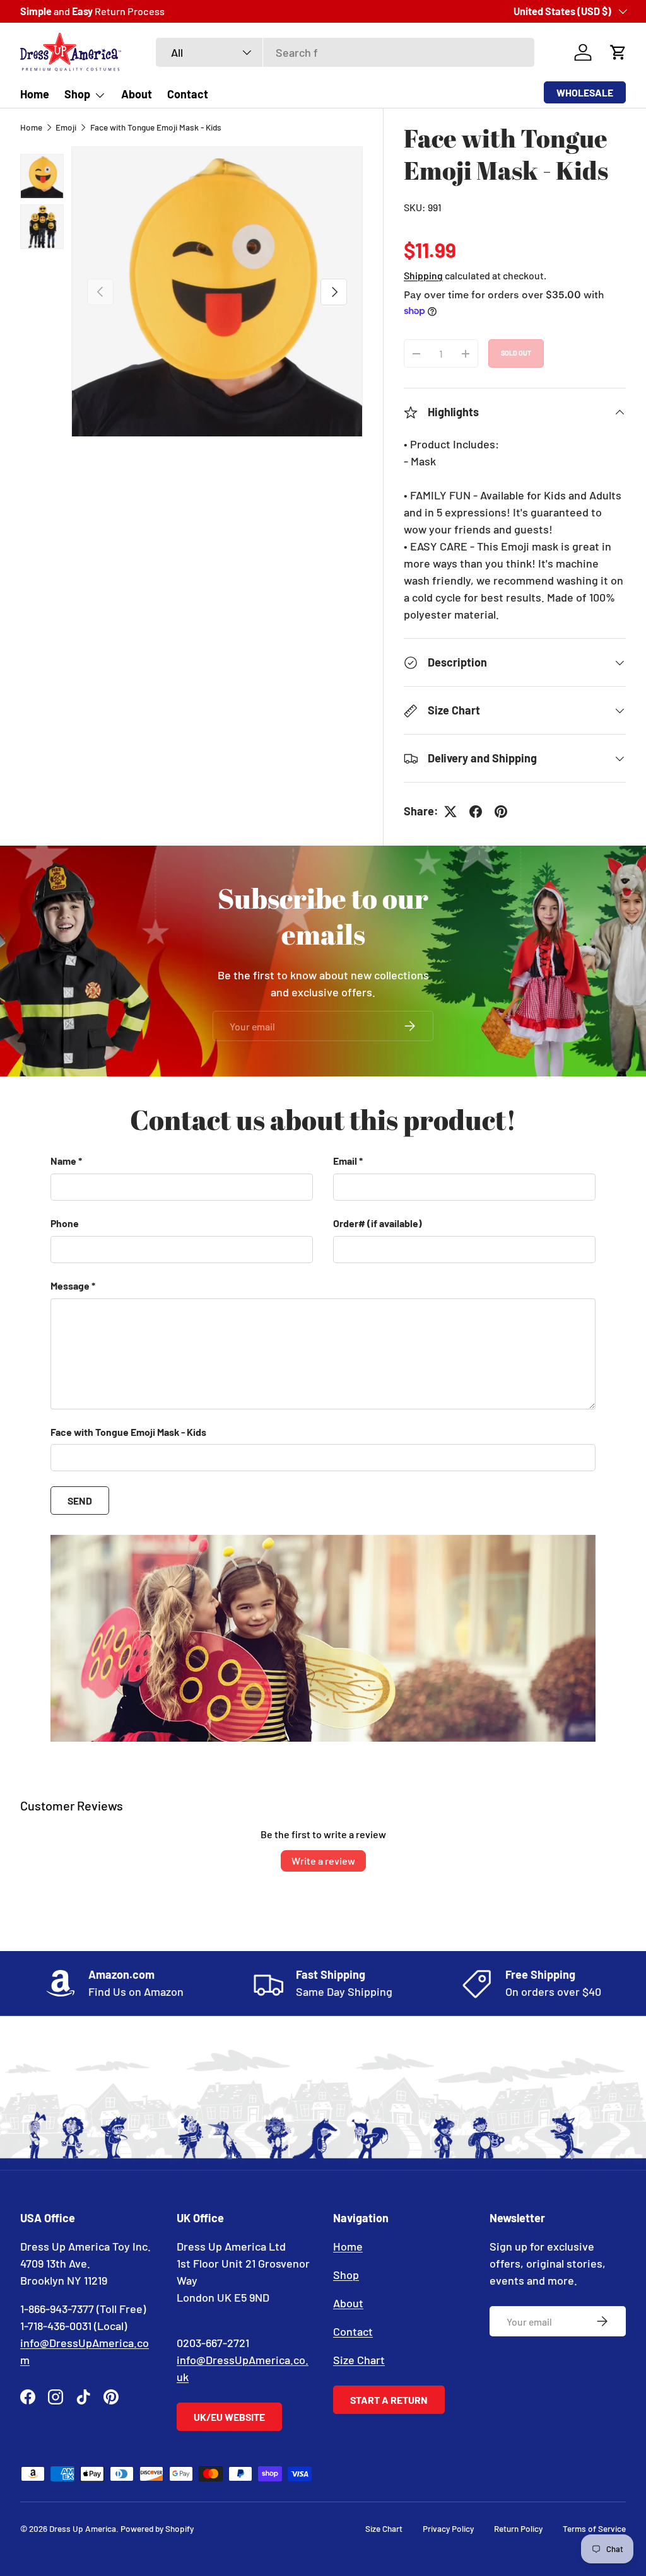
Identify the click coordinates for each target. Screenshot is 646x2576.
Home (35, 94)
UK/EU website (229, 2417)
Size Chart (359, 2360)
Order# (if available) (378, 1223)
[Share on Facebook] (476, 812)
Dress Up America (83, 2528)
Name (63, 1161)
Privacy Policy (448, 2528)
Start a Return (389, 2400)
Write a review (323, 1861)
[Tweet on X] (450, 812)
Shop (346, 2275)
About (137, 94)
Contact (188, 94)
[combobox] (345, 52)
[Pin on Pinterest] (501, 812)
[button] (618, 52)
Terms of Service (594, 2528)
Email (345, 1161)
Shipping (423, 275)
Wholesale (585, 92)
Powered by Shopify (157, 2528)
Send (80, 1501)
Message (70, 1285)
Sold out (516, 353)
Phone (65, 1223)
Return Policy (518, 2528)
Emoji (66, 127)
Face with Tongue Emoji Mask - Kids (156, 127)
